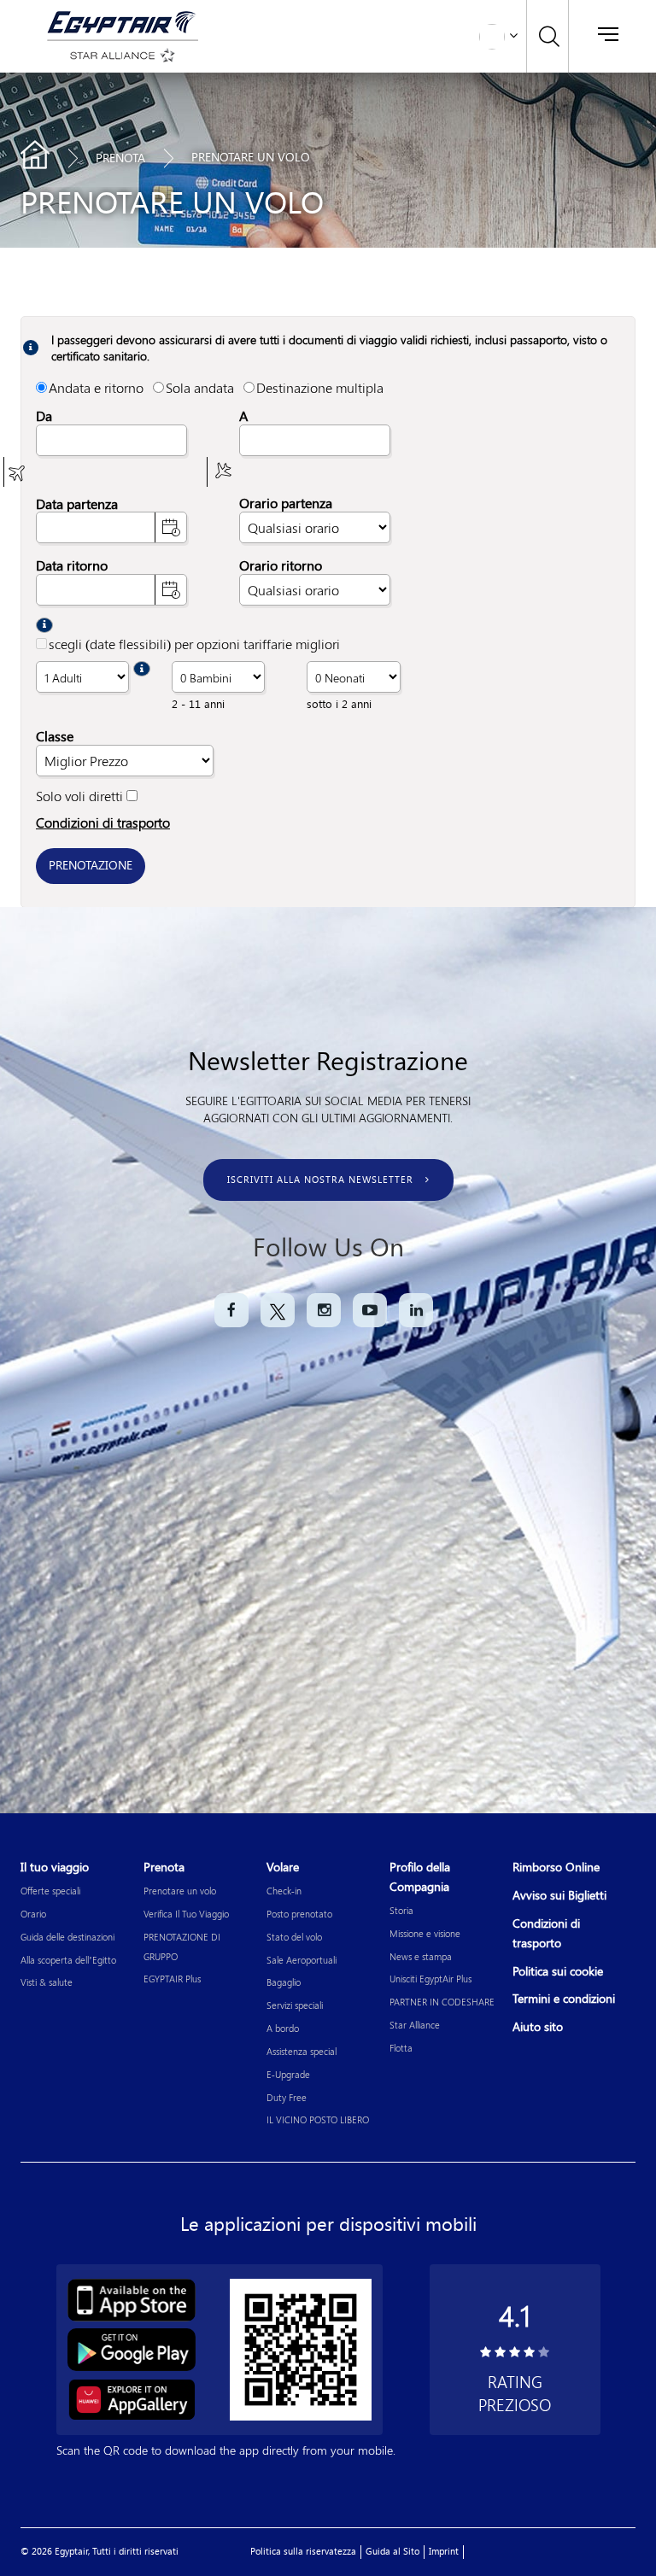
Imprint (444, 2552)
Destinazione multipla (320, 387)
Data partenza (77, 503)
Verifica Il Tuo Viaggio (186, 1914)
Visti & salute (47, 1982)
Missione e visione (425, 1933)
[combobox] (111, 440)
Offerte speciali (50, 1891)
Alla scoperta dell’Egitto (68, 1960)
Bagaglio (284, 1982)
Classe (55, 737)
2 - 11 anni (198, 704)
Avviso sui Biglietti (559, 1896)
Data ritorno (72, 566)
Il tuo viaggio (55, 1868)
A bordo (283, 2028)
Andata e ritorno (96, 387)
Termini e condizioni (564, 1999)
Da (44, 416)
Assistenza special (302, 2051)
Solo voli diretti (79, 796)
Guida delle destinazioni (67, 1937)
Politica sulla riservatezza (303, 2552)
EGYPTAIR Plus (172, 1979)
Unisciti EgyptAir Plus (430, 1979)
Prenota (120, 158)
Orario (33, 1914)
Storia (401, 1910)
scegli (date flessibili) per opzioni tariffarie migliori (194, 644)
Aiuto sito (538, 2027)
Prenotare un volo (180, 1891)
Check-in (284, 1891)
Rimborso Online (556, 1868)
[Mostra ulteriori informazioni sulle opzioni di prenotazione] (44, 625)
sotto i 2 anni (339, 704)
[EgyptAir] (120, 21)
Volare (283, 1868)
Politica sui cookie (558, 1972)
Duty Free (287, 2097)
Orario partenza (286, 503)
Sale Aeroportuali (302, 1960)
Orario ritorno (281, 566)
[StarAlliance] (120, 55)
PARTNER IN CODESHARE (442, 2002)
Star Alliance (415, 2025)
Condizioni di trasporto (103, 822)
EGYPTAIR (35, 155)
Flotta (401, 2048)
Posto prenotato (299, 1914)
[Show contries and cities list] (18, 472)
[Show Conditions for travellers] (142, 669)
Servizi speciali (295, 2005)
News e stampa (421, 1956)
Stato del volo (294, 1937)
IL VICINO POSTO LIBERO (318, 2119)
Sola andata (200, 387)
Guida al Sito (392, 2552)
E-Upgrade (288, 2074)
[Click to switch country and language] (513, 34)
